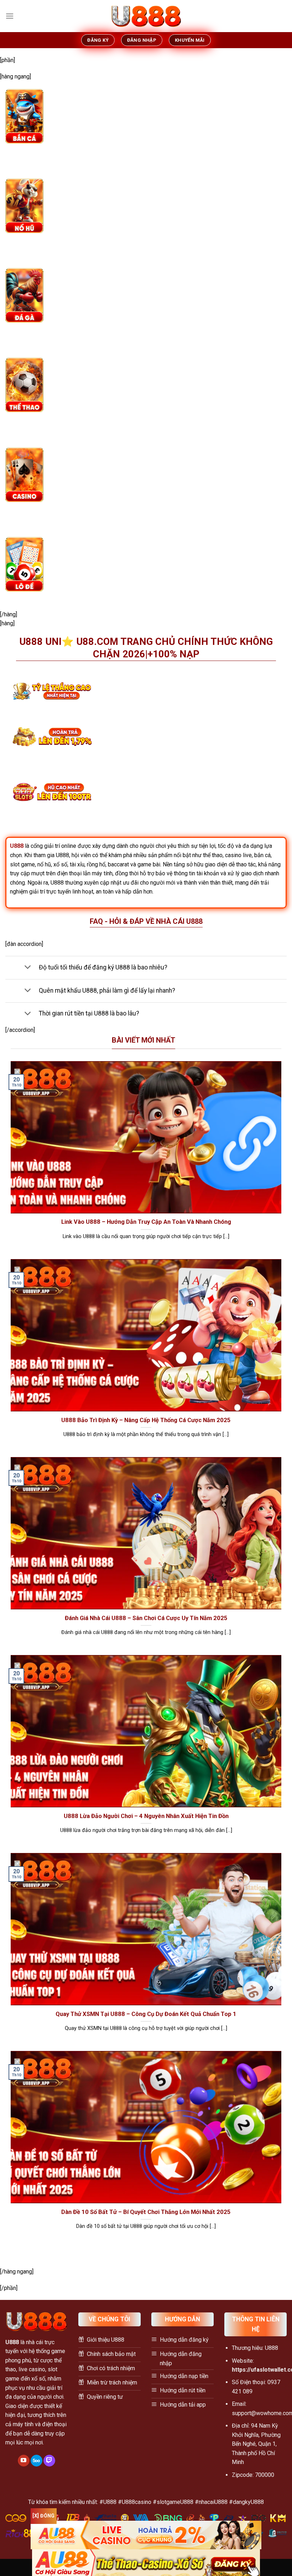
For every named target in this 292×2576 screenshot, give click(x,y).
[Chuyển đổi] (28, 968)
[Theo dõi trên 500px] (36, 2461)
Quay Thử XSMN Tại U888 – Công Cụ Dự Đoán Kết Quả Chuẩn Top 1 (146, 2014)
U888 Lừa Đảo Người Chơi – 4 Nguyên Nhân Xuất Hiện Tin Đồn (146, 1816)
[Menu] (10, 16)
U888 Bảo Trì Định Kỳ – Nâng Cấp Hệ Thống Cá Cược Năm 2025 (146, 1420)
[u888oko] (146, 16)
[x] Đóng (43, 2516)
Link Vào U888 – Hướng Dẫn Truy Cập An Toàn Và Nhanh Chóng (146, 1222)
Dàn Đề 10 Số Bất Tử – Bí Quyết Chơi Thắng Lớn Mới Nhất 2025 (146, 2212)
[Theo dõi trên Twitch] (49, 2461)
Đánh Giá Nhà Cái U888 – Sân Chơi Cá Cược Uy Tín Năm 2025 (146, 1618)
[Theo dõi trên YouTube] (24, 2461)
